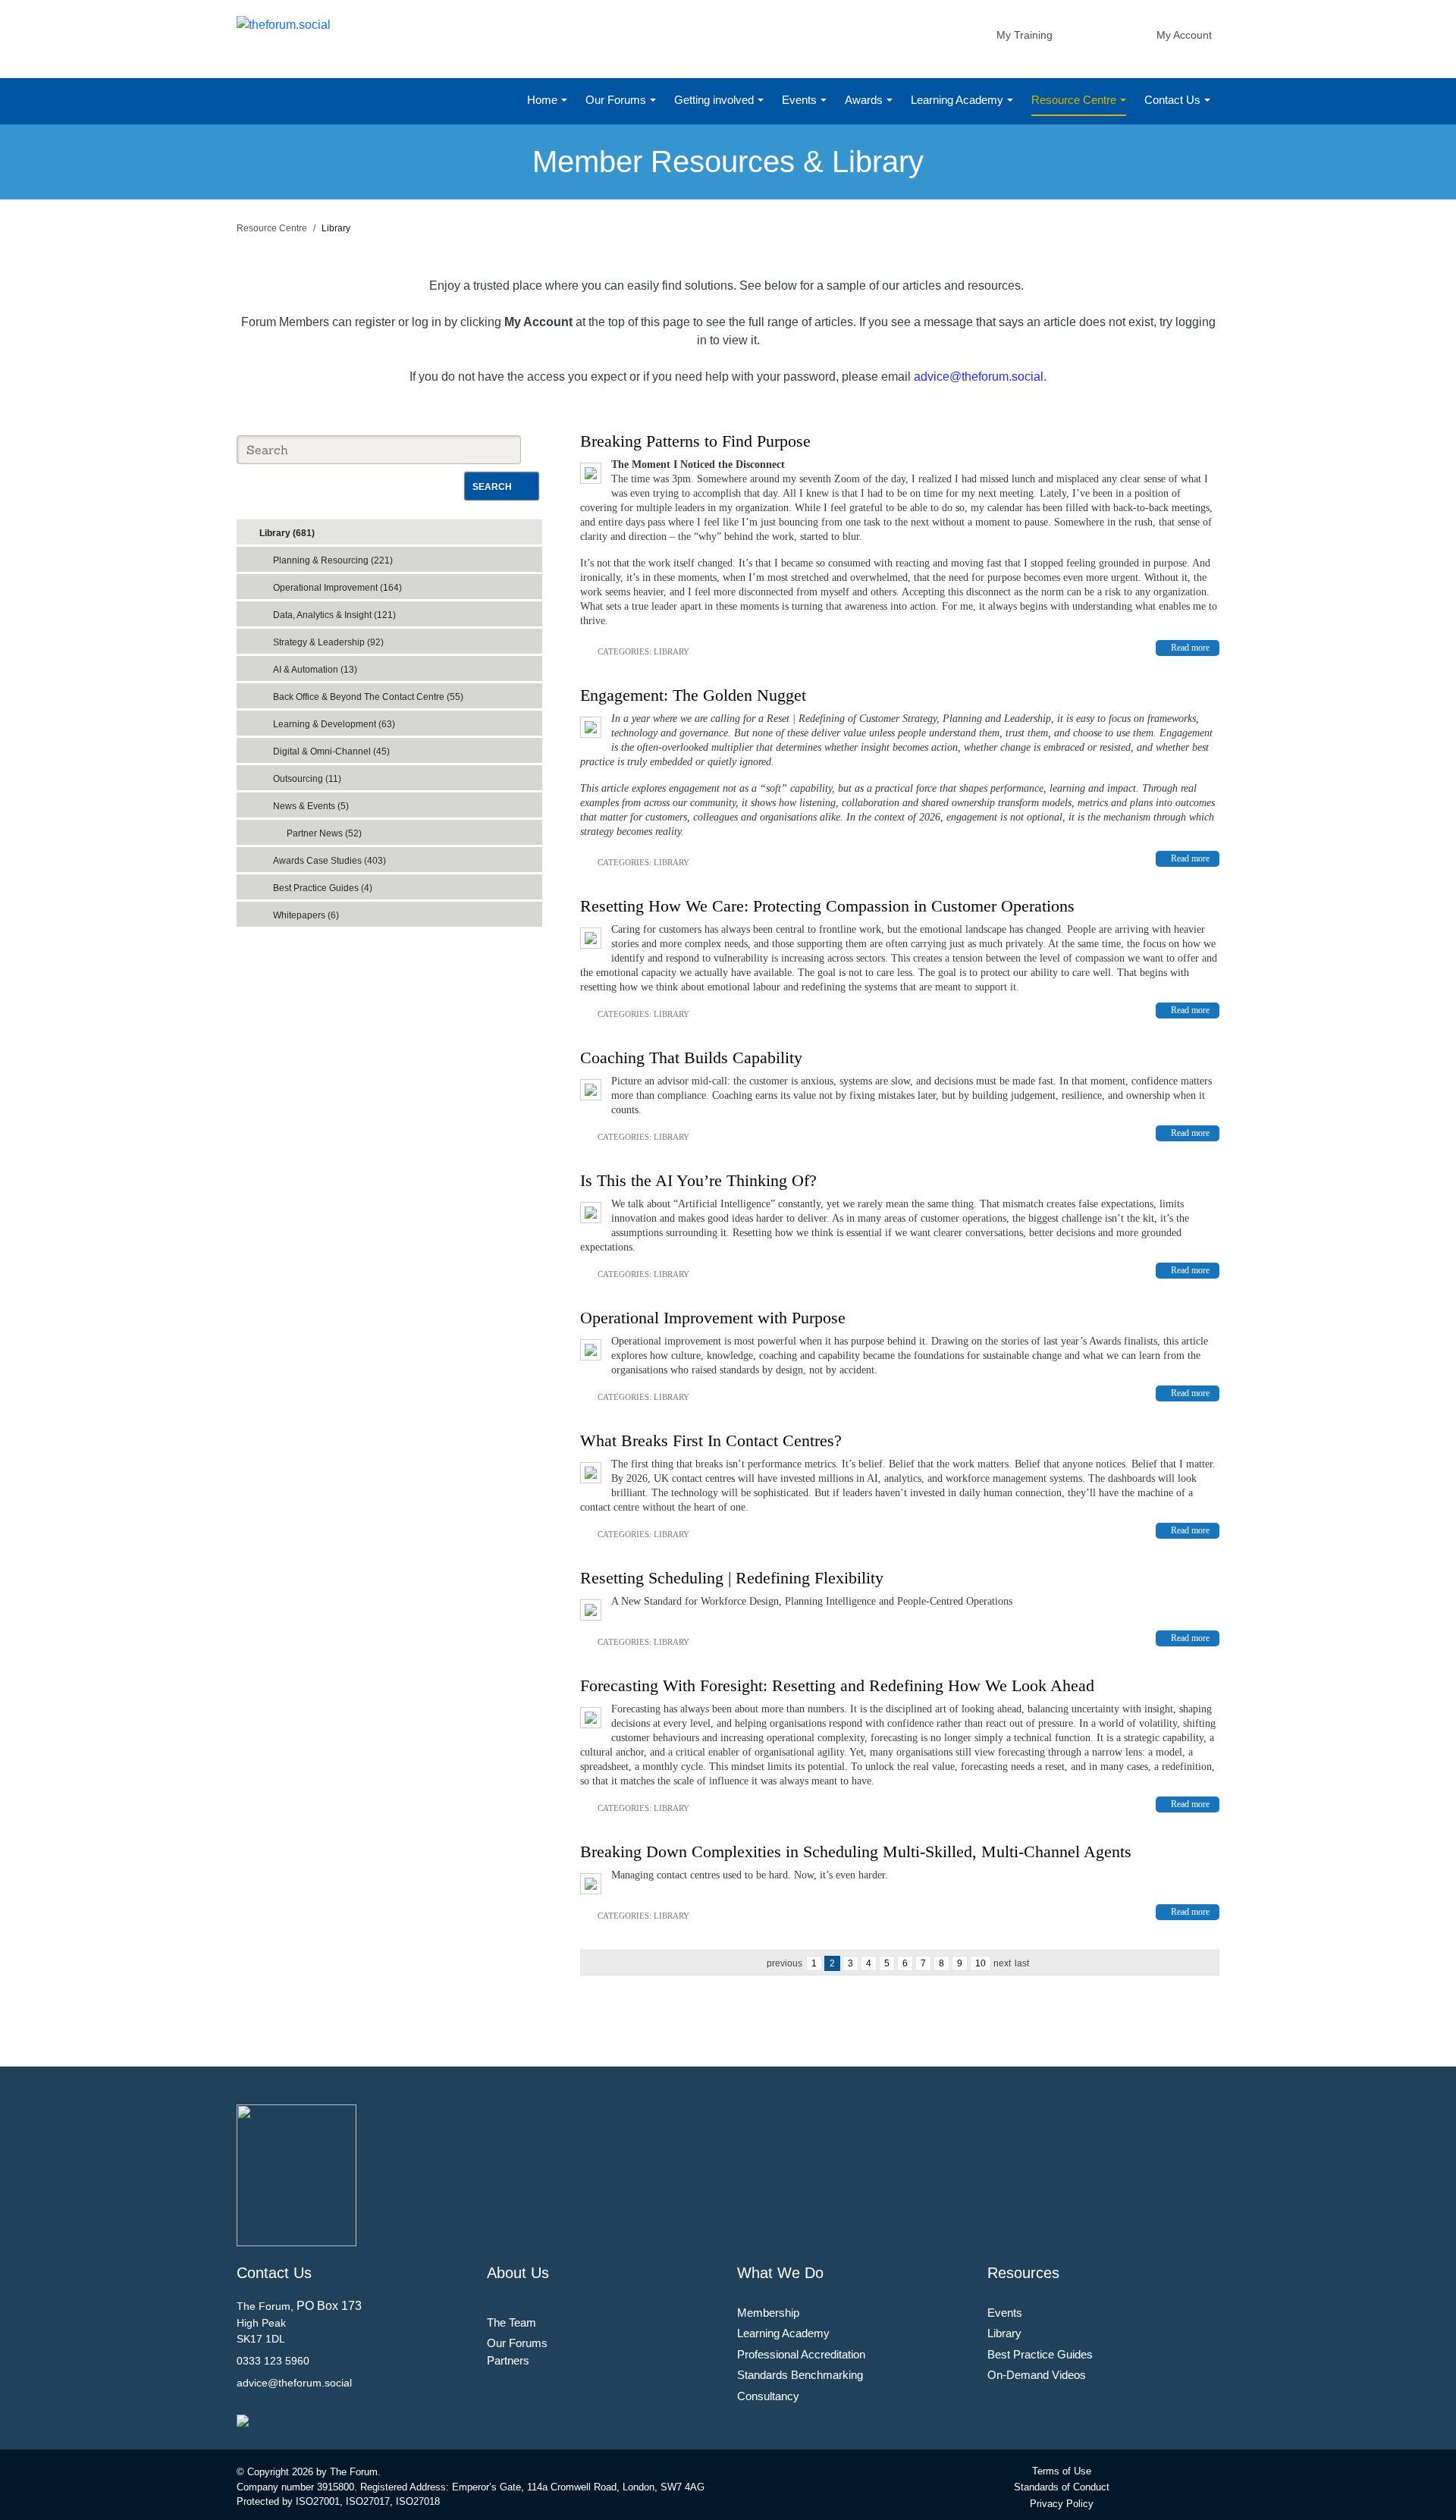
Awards (865, 100)
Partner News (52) (324, 833)
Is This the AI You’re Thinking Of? (698, 1180)
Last (1022, 1963)
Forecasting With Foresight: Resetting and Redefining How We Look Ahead (837, 1685)
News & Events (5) (311, 806)
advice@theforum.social (979, 377)
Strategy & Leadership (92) (328, 642)
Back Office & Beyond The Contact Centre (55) (368, 697)
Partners (508, 2360)
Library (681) (287, 533)
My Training (1025, 35)
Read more (1190, 648)
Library (672, 651)
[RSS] (534, 529)
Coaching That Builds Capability (691, 1058)
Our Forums (617, 100)
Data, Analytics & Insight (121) (334, 615)
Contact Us (1174, 100)
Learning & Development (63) (334, 724)
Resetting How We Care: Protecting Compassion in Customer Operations (827, 906)
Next (1002, 1963)
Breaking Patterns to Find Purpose (695, 441)
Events (801, 100)
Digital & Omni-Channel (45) (331, 752)
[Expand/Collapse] (520, 528)
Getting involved (715, 100)
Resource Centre (1075, 100)
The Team (511, 2322)
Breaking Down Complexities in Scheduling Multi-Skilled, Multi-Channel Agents (856, 1852)
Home (544, 100)
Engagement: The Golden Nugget (693, 695)
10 (981, 1963)
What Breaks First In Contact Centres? (711, 1440)
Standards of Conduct (1062, 2487)
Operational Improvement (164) (337, 588)
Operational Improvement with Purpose (713, 1318)
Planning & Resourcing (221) (333, 560)
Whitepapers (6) (306, 915)
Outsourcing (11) (307, 779)
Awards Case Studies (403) (329, 861)
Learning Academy (959, 100)
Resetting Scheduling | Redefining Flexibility (732, 1578)
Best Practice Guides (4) (323, 888)
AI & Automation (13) (315, 670)
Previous (784, 1963)
